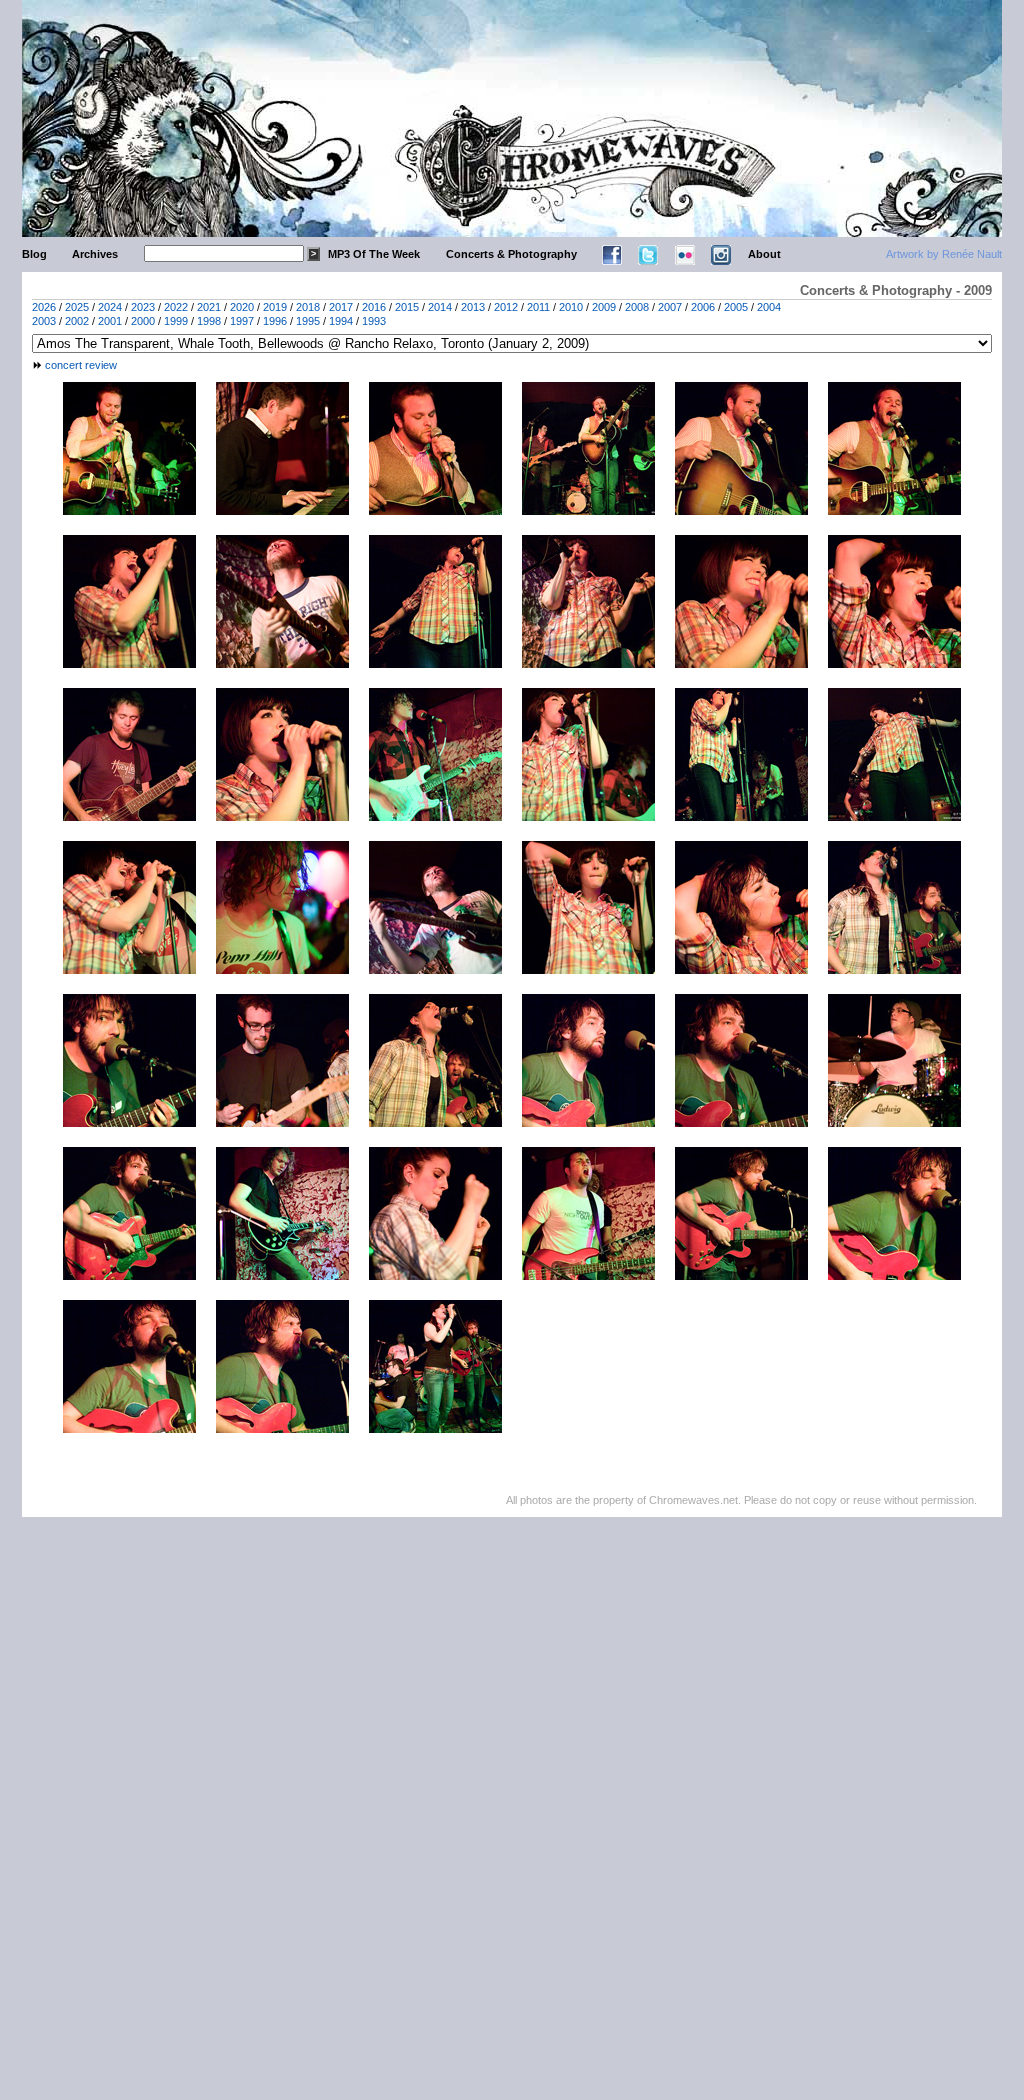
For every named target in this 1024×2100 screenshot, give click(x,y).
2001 (110, 321)
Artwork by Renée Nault (944, 254)
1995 (308, 321)
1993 (374, 321)
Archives (95, 254)
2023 (143, 307)
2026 (44, 307)
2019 (275, 307)
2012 (506, 307)
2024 (110, 307)
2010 (571, 307)
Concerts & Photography (511, 254)
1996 (275, 321)
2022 (176, 307)
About (764, 254)
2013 (473, 307)
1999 (176, 321)
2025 (77, 307)
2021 (209, 307)
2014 (440, 307)
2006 (703, 307)
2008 (637, 307)
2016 (374, 307)
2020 (242, 307)
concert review (81, 365)
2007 (670, 307)
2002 (77, 321)
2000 (143, 321)
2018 (308, 307)
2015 (407, 307)
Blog (34, 254)
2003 (44, 321)
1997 (242, 321)
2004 (769, 307)
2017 (341, 307)
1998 (209, 321)
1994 (341, 321)
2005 (736, 307)
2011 (538, 307)
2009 (604, 307)
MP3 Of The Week (374, 254)
